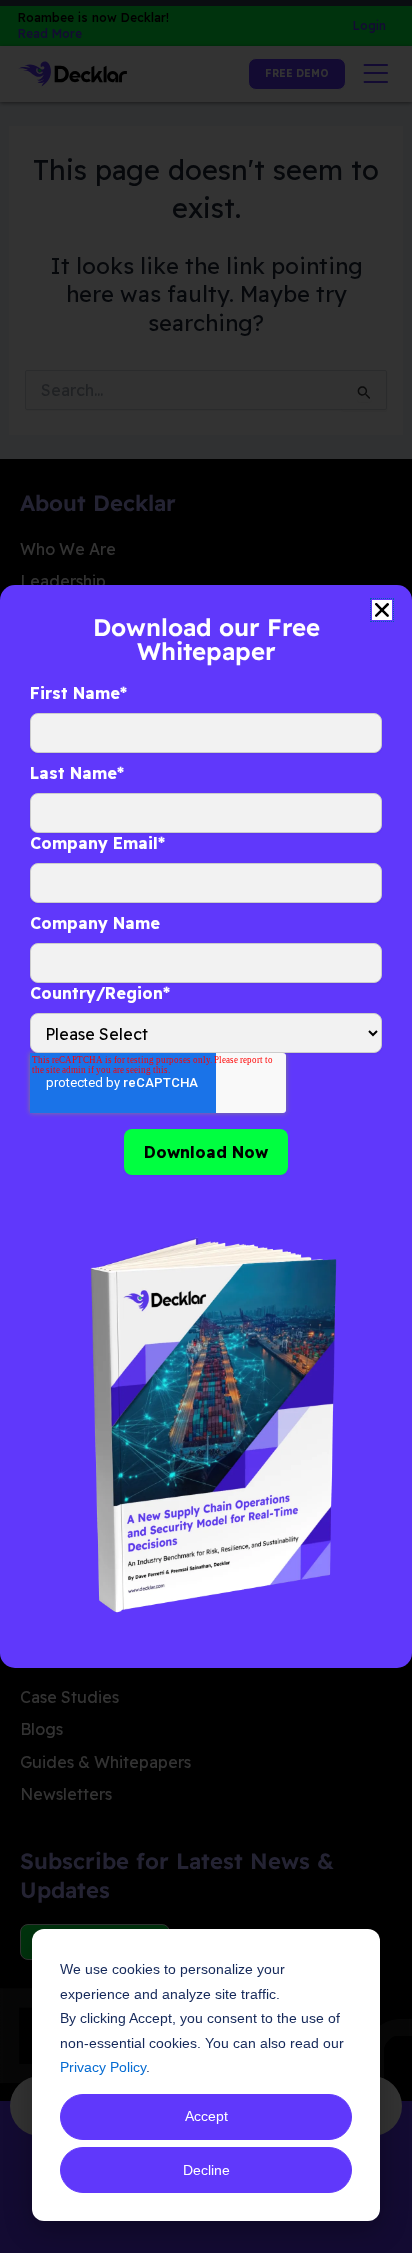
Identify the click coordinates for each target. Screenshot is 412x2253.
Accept (206, 2116)
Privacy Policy (103, 2067)
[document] (206, 1126)
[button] (382, 610)
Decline (206, 2170)
